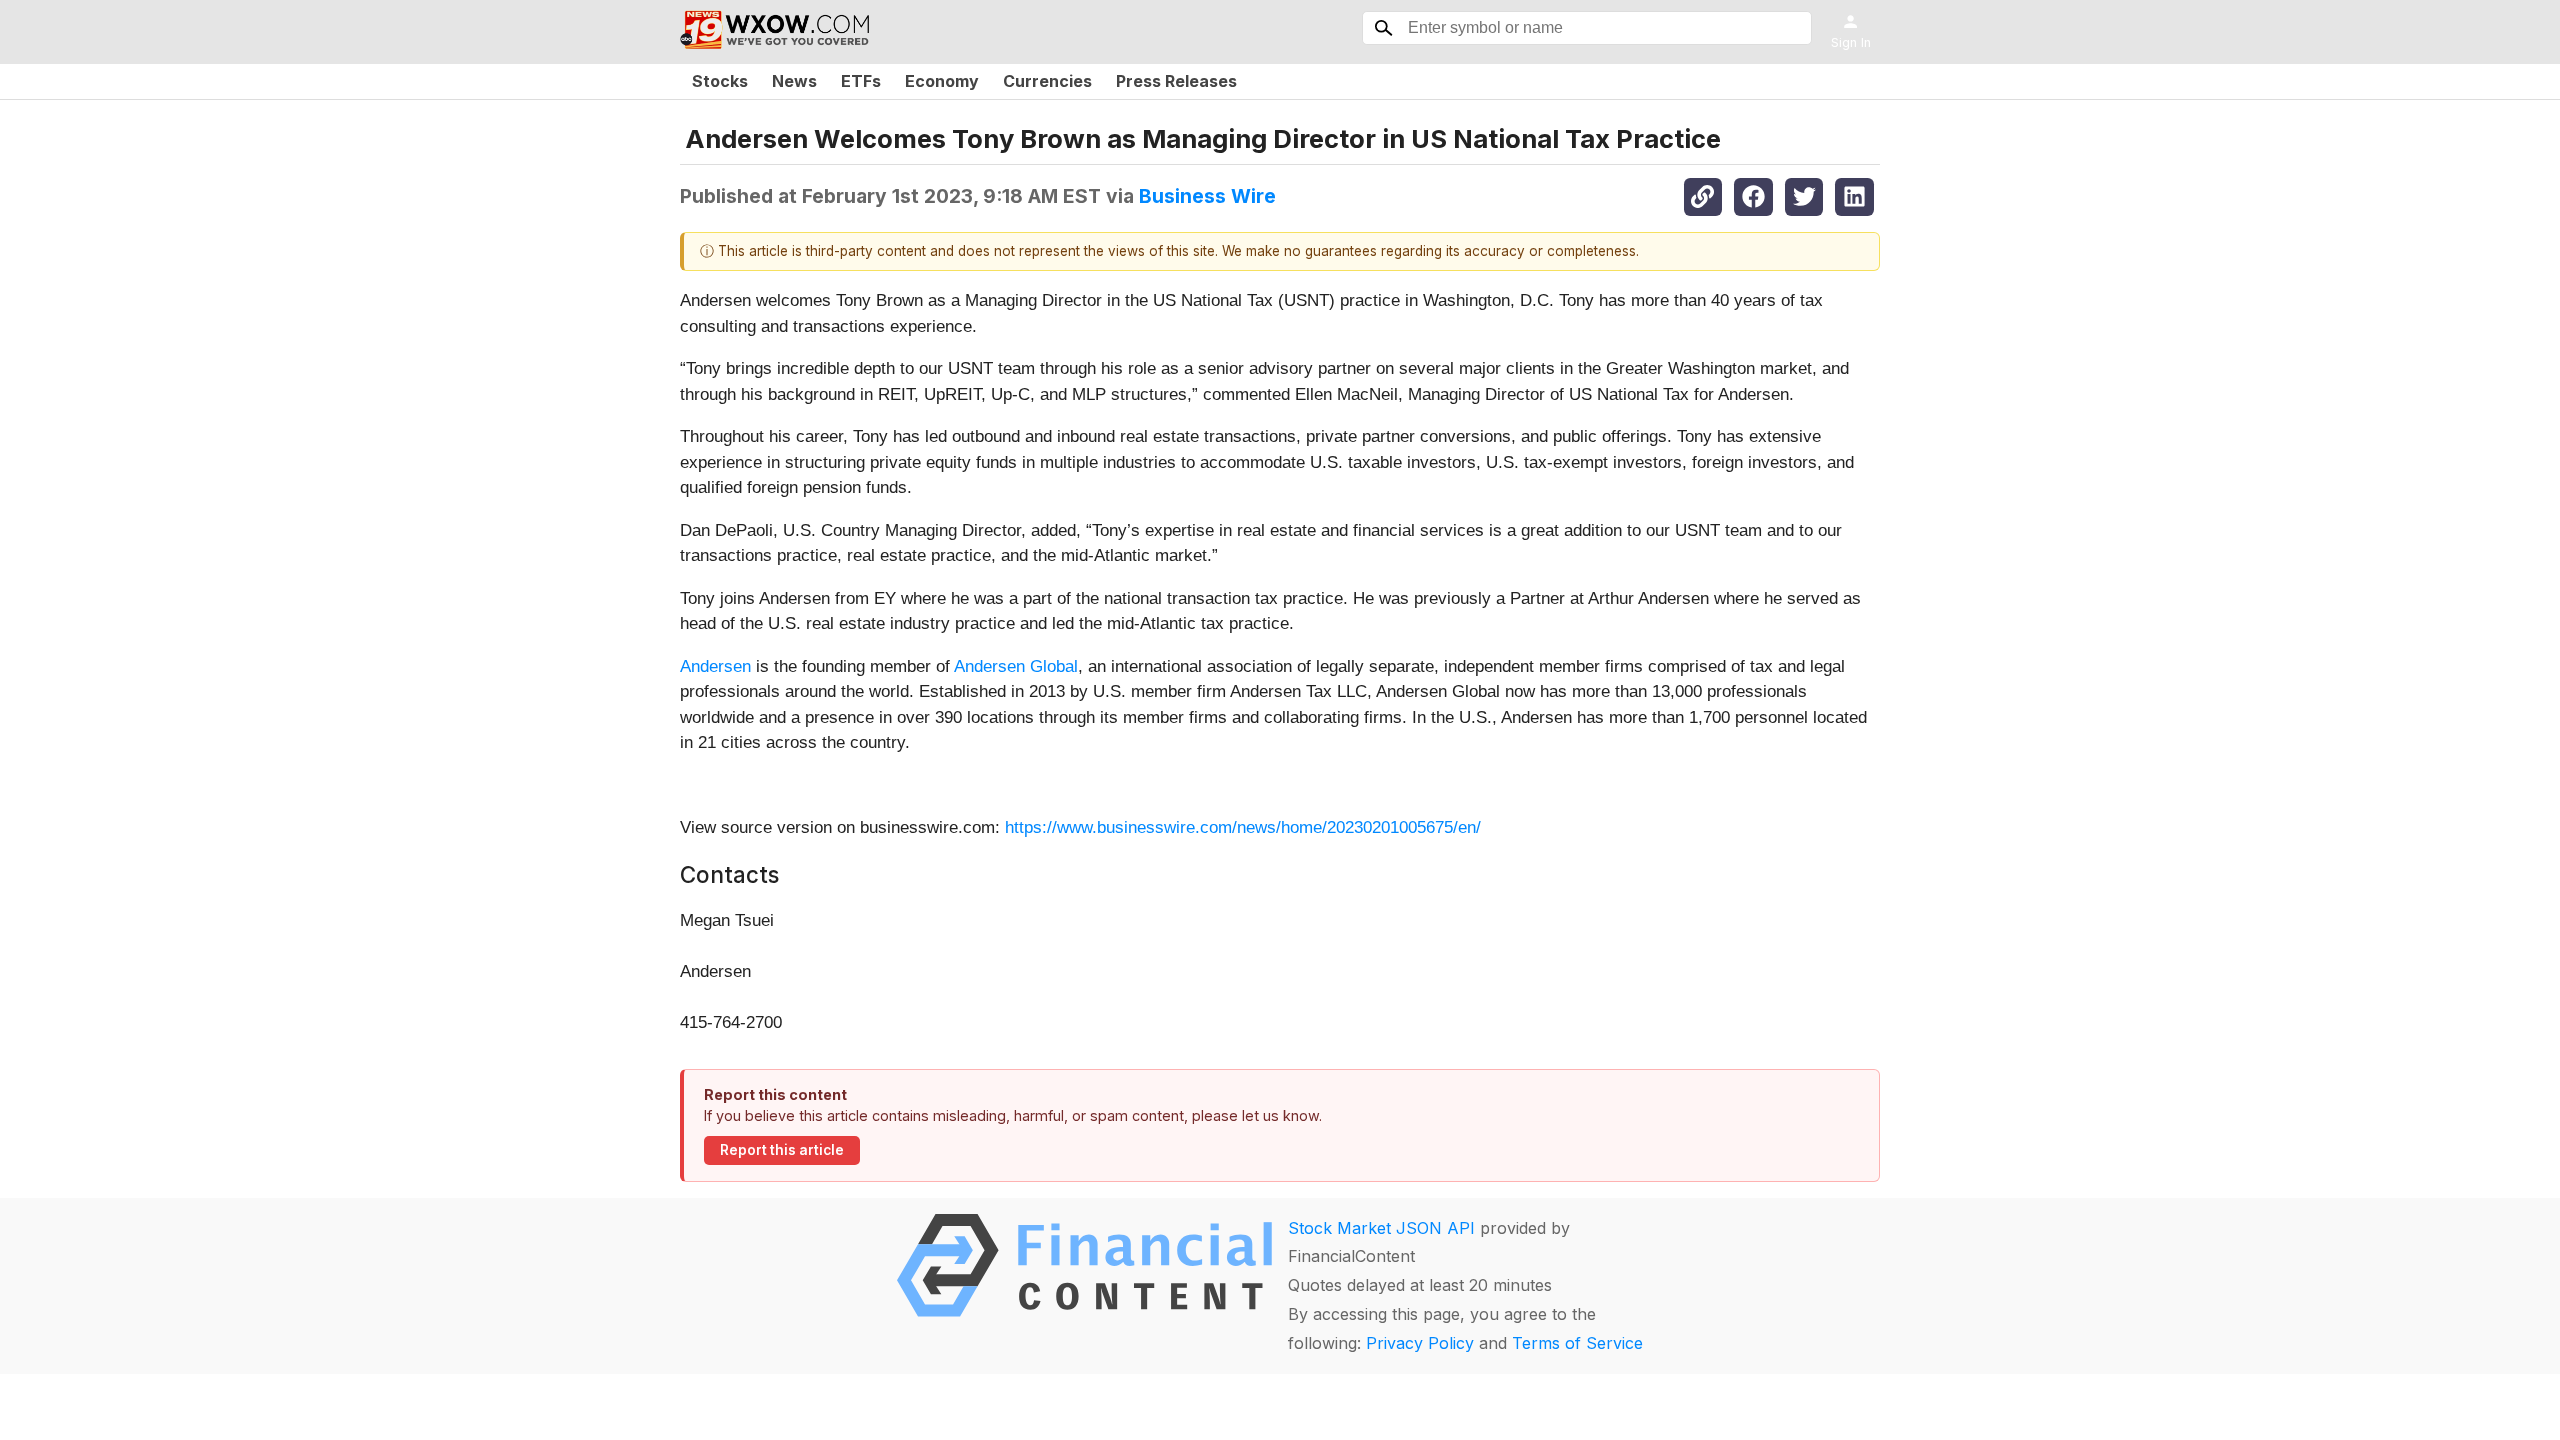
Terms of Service (1577, 1343)
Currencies (1047, 81)
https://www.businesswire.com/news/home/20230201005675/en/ (1243, 827)
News (794, 81)
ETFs (861, 81)
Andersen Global (1016, 666)
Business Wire (1207, 196)
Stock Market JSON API (1381, 1228)
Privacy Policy (1420, 1343)
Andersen (715, 666)
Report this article (782, 1150)
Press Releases (1176, 81)
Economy (942, 81)
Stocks (720, 81)
